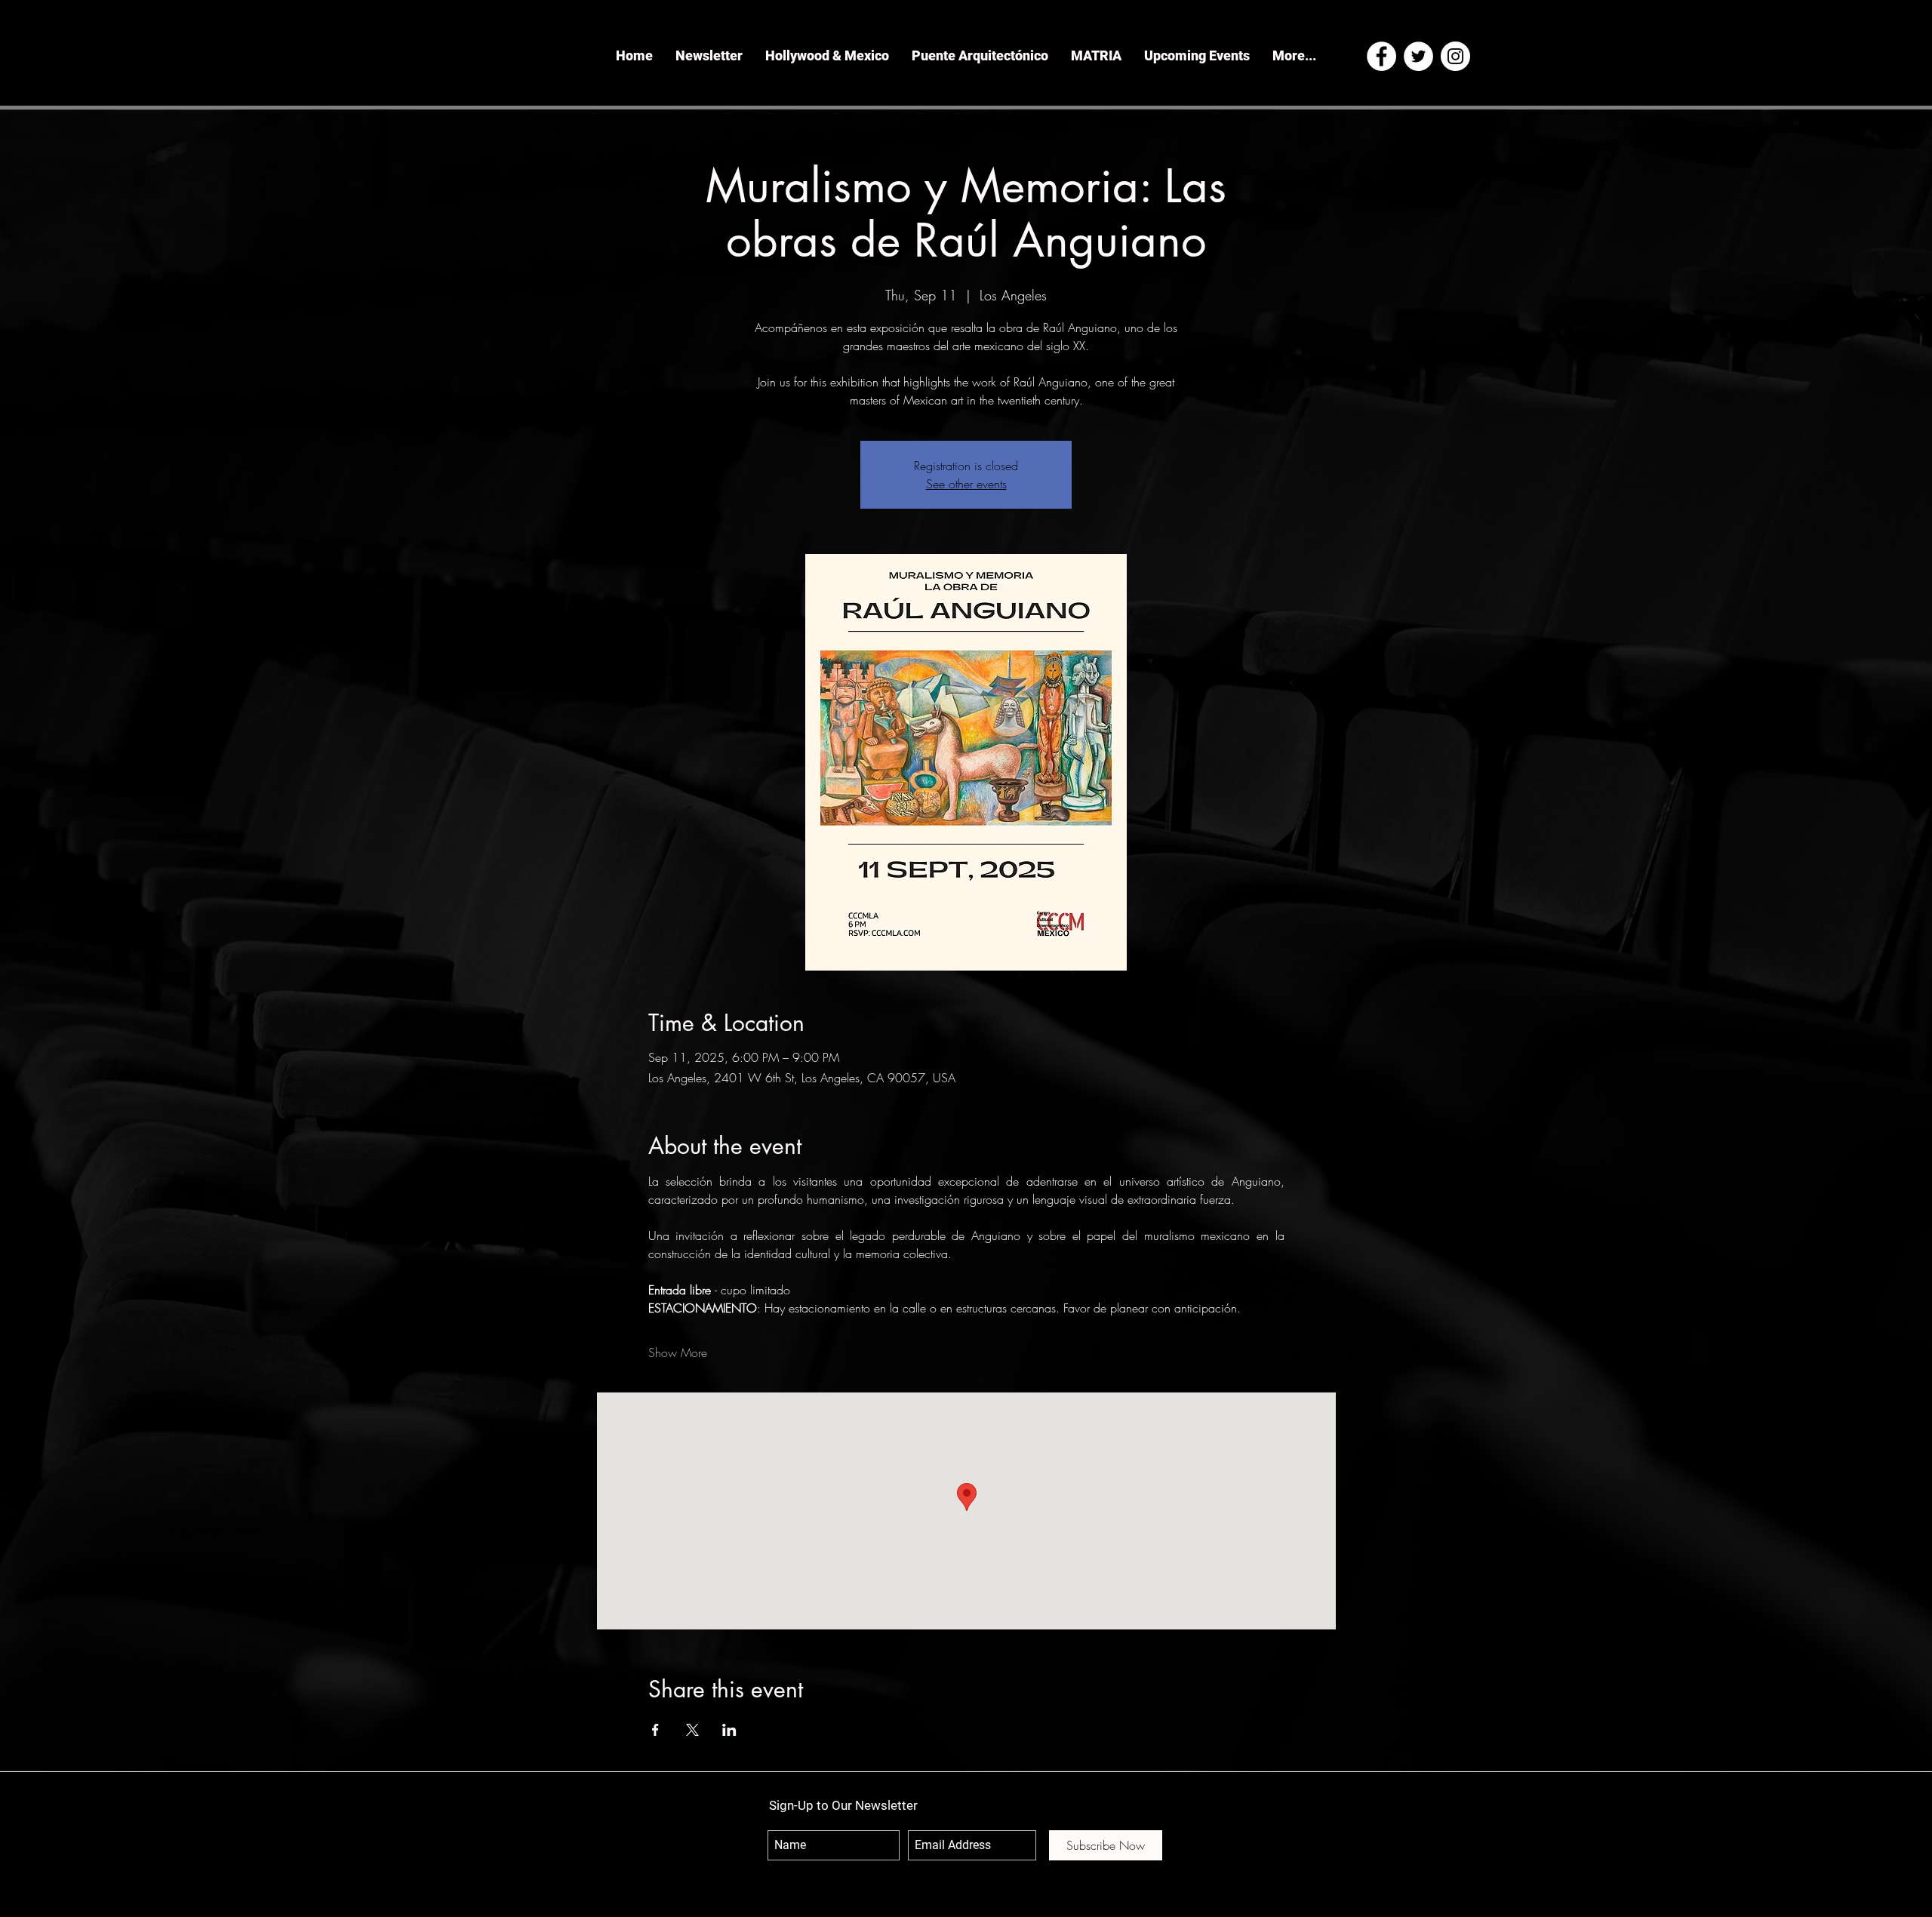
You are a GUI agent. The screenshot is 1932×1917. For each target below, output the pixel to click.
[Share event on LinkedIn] (729, 1730)
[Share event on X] (692, 1730)
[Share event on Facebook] (655, 1730)
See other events (966, 484)
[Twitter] (1418, 56)
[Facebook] (1381, 56)
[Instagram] (1455, 56)
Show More (678, 1352)
